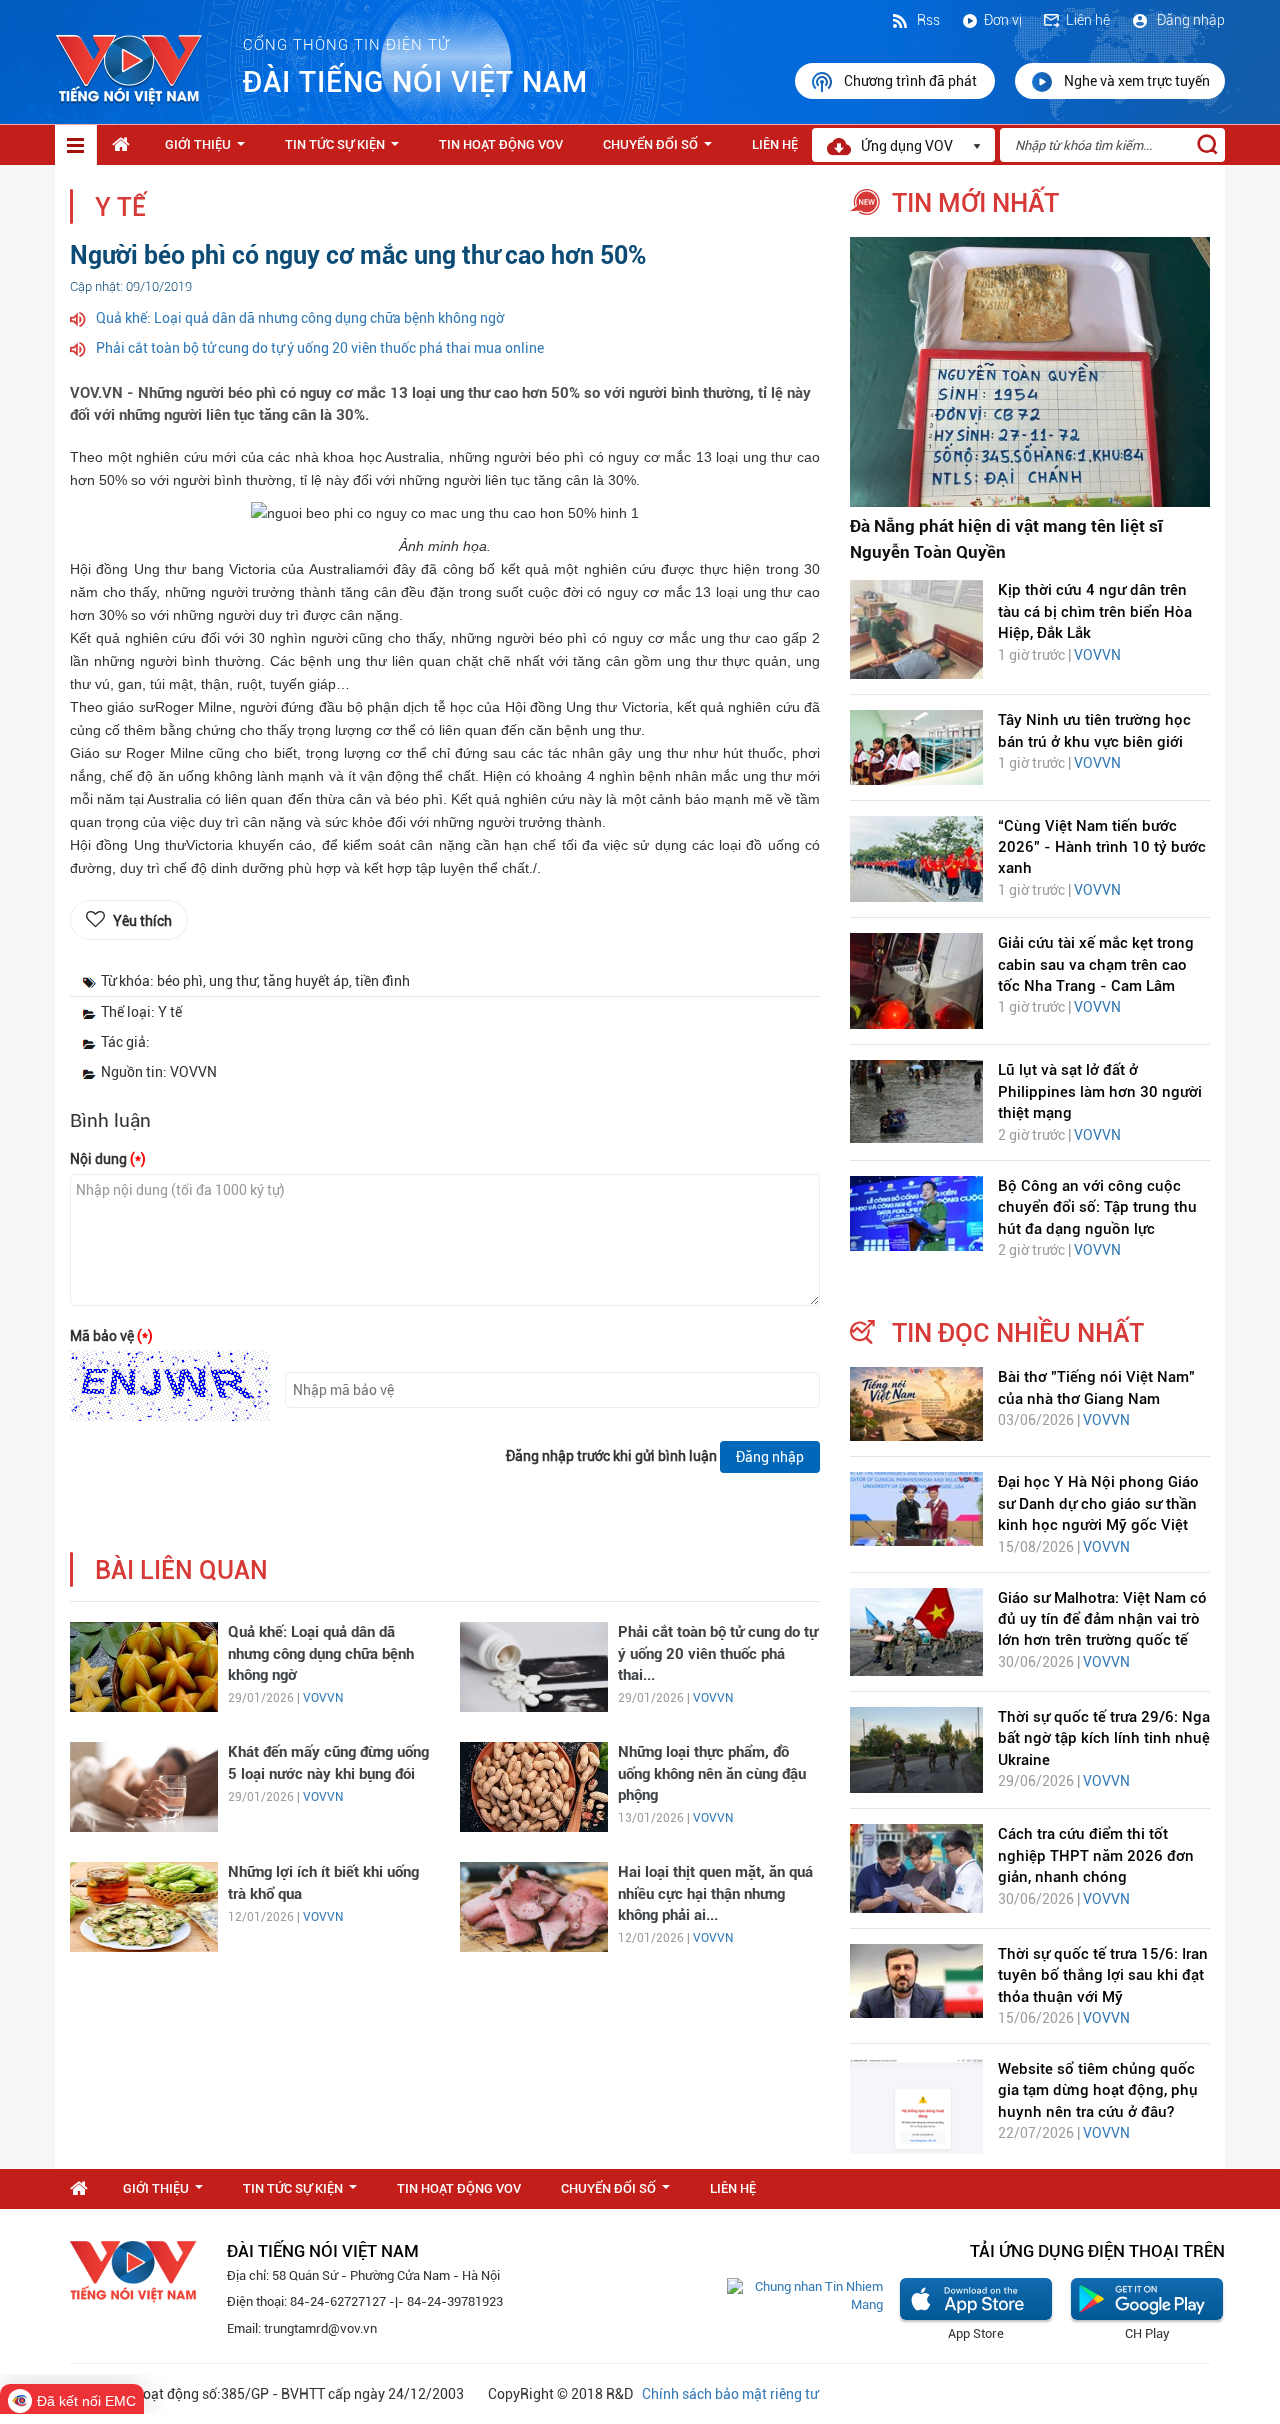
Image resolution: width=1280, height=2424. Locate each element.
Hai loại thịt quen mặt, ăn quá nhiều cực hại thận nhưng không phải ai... (715, 1893)
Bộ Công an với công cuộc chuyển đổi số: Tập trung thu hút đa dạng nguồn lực (1097, 1207)
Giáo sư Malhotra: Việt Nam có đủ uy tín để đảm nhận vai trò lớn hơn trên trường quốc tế (1102, 1619)
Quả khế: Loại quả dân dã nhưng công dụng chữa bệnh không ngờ (300, 318)
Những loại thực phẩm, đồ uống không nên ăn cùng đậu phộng (712, 1773)
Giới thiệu (209, 150)
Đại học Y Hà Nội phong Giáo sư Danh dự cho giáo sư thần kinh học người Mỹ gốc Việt (1098, 1503)
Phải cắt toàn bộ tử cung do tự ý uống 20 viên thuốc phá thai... (718, 1653)
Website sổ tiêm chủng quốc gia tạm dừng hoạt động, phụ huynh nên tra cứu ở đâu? (1098, 2090)
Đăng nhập (1189, 20)
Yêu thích (142, 921)
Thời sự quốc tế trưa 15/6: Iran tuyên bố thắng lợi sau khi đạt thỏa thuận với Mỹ (1103, 1975)
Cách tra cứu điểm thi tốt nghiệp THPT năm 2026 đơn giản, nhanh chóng (1096, 1855)
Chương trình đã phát (912, 81)
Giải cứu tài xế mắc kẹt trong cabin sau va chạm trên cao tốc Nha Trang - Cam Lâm (1096, 964)
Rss (927, 20)
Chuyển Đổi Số (661, 150)
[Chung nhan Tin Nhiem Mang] (805, 2295)
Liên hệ (1088, 20)
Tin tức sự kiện (346, 150)
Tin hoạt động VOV (501, 144)
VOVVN (323, 1698)
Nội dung (108, 1159)
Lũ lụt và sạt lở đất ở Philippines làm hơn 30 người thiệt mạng (1100, 1091)
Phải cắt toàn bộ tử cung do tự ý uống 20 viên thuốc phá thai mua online (320, 348)
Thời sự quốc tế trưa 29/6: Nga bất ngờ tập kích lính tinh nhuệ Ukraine (1104, 1738)
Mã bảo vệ (111, 1336)
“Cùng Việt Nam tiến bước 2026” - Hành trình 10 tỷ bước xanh (1102, 847)
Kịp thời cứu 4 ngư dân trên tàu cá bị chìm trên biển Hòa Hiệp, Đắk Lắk (1095, 611)
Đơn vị (1003, 20)
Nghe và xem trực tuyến (1137, 81)
